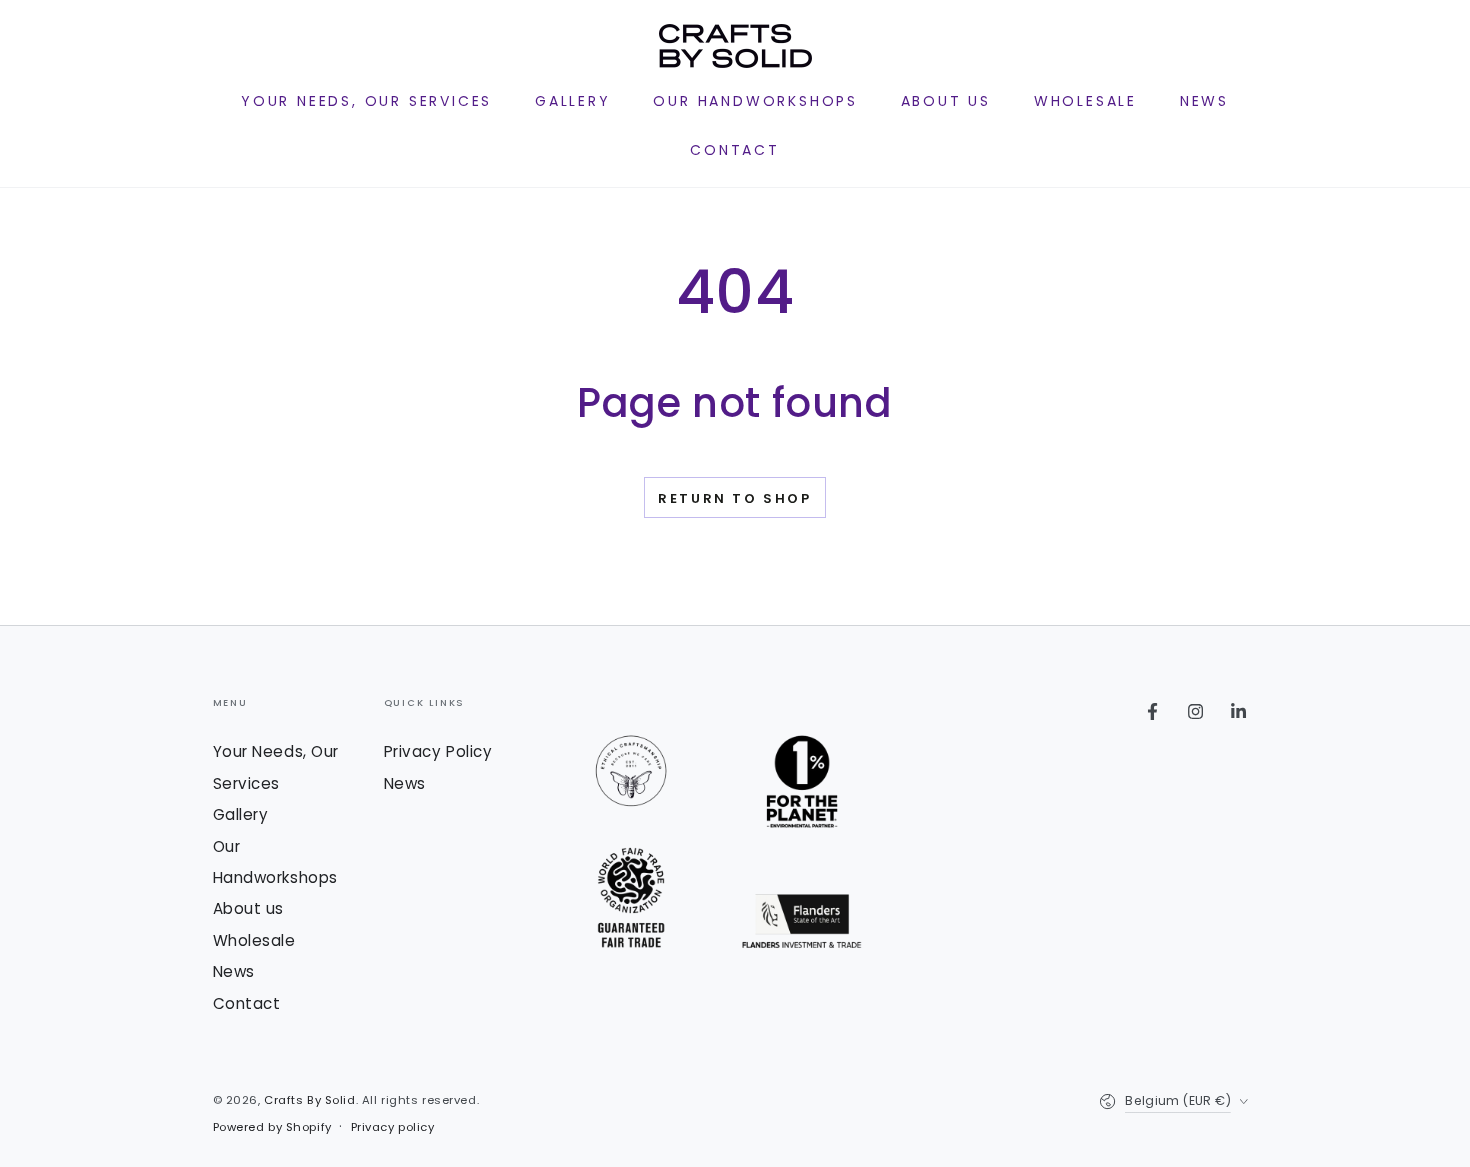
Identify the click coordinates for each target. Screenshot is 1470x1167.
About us (249, 908)
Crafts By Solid (310, 1100)
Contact (247, 1003)
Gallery (241, 814)
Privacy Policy (438, 751)
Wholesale (254, 940)
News (234, 971)
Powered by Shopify (272, 1127)
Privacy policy (393, 1127)
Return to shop (734, 498)
